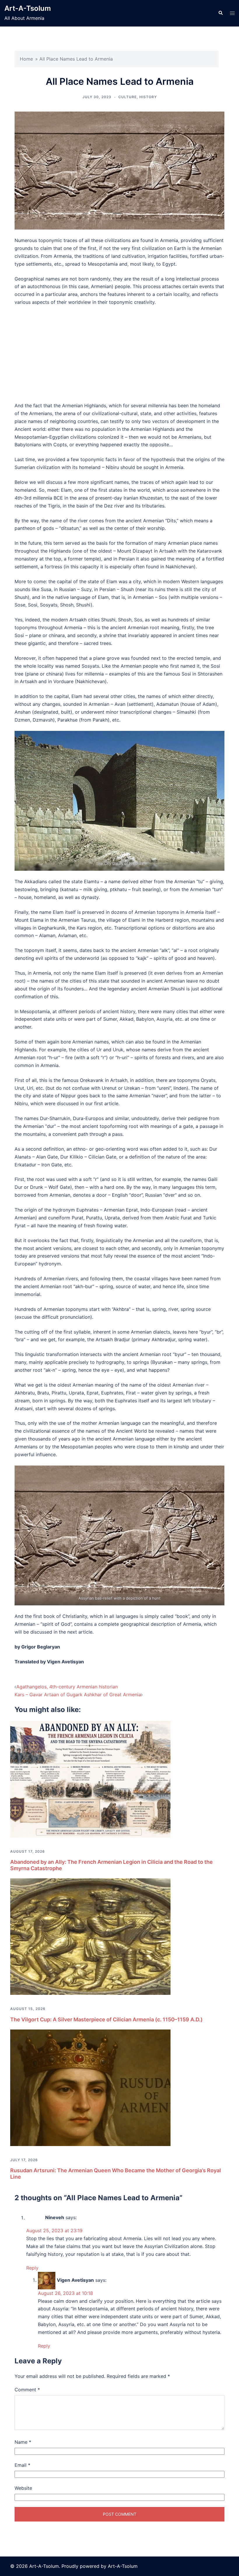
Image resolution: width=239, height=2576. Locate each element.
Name (23, 2442)
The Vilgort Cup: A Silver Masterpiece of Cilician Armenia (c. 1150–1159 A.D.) (106, 2019)
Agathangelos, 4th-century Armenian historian (67, 1687)
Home (26, 59)
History (148, 97)
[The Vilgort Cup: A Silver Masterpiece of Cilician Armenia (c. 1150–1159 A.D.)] (90, 1936)
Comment (27, 2390)
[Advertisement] (119, 354)
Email (22, 2465)
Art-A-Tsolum (28, 8)
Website (23, 2488)
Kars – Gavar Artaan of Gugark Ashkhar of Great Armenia (78, 1695)
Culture (128, 97)
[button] (220, 13)
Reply (32, 2268)
